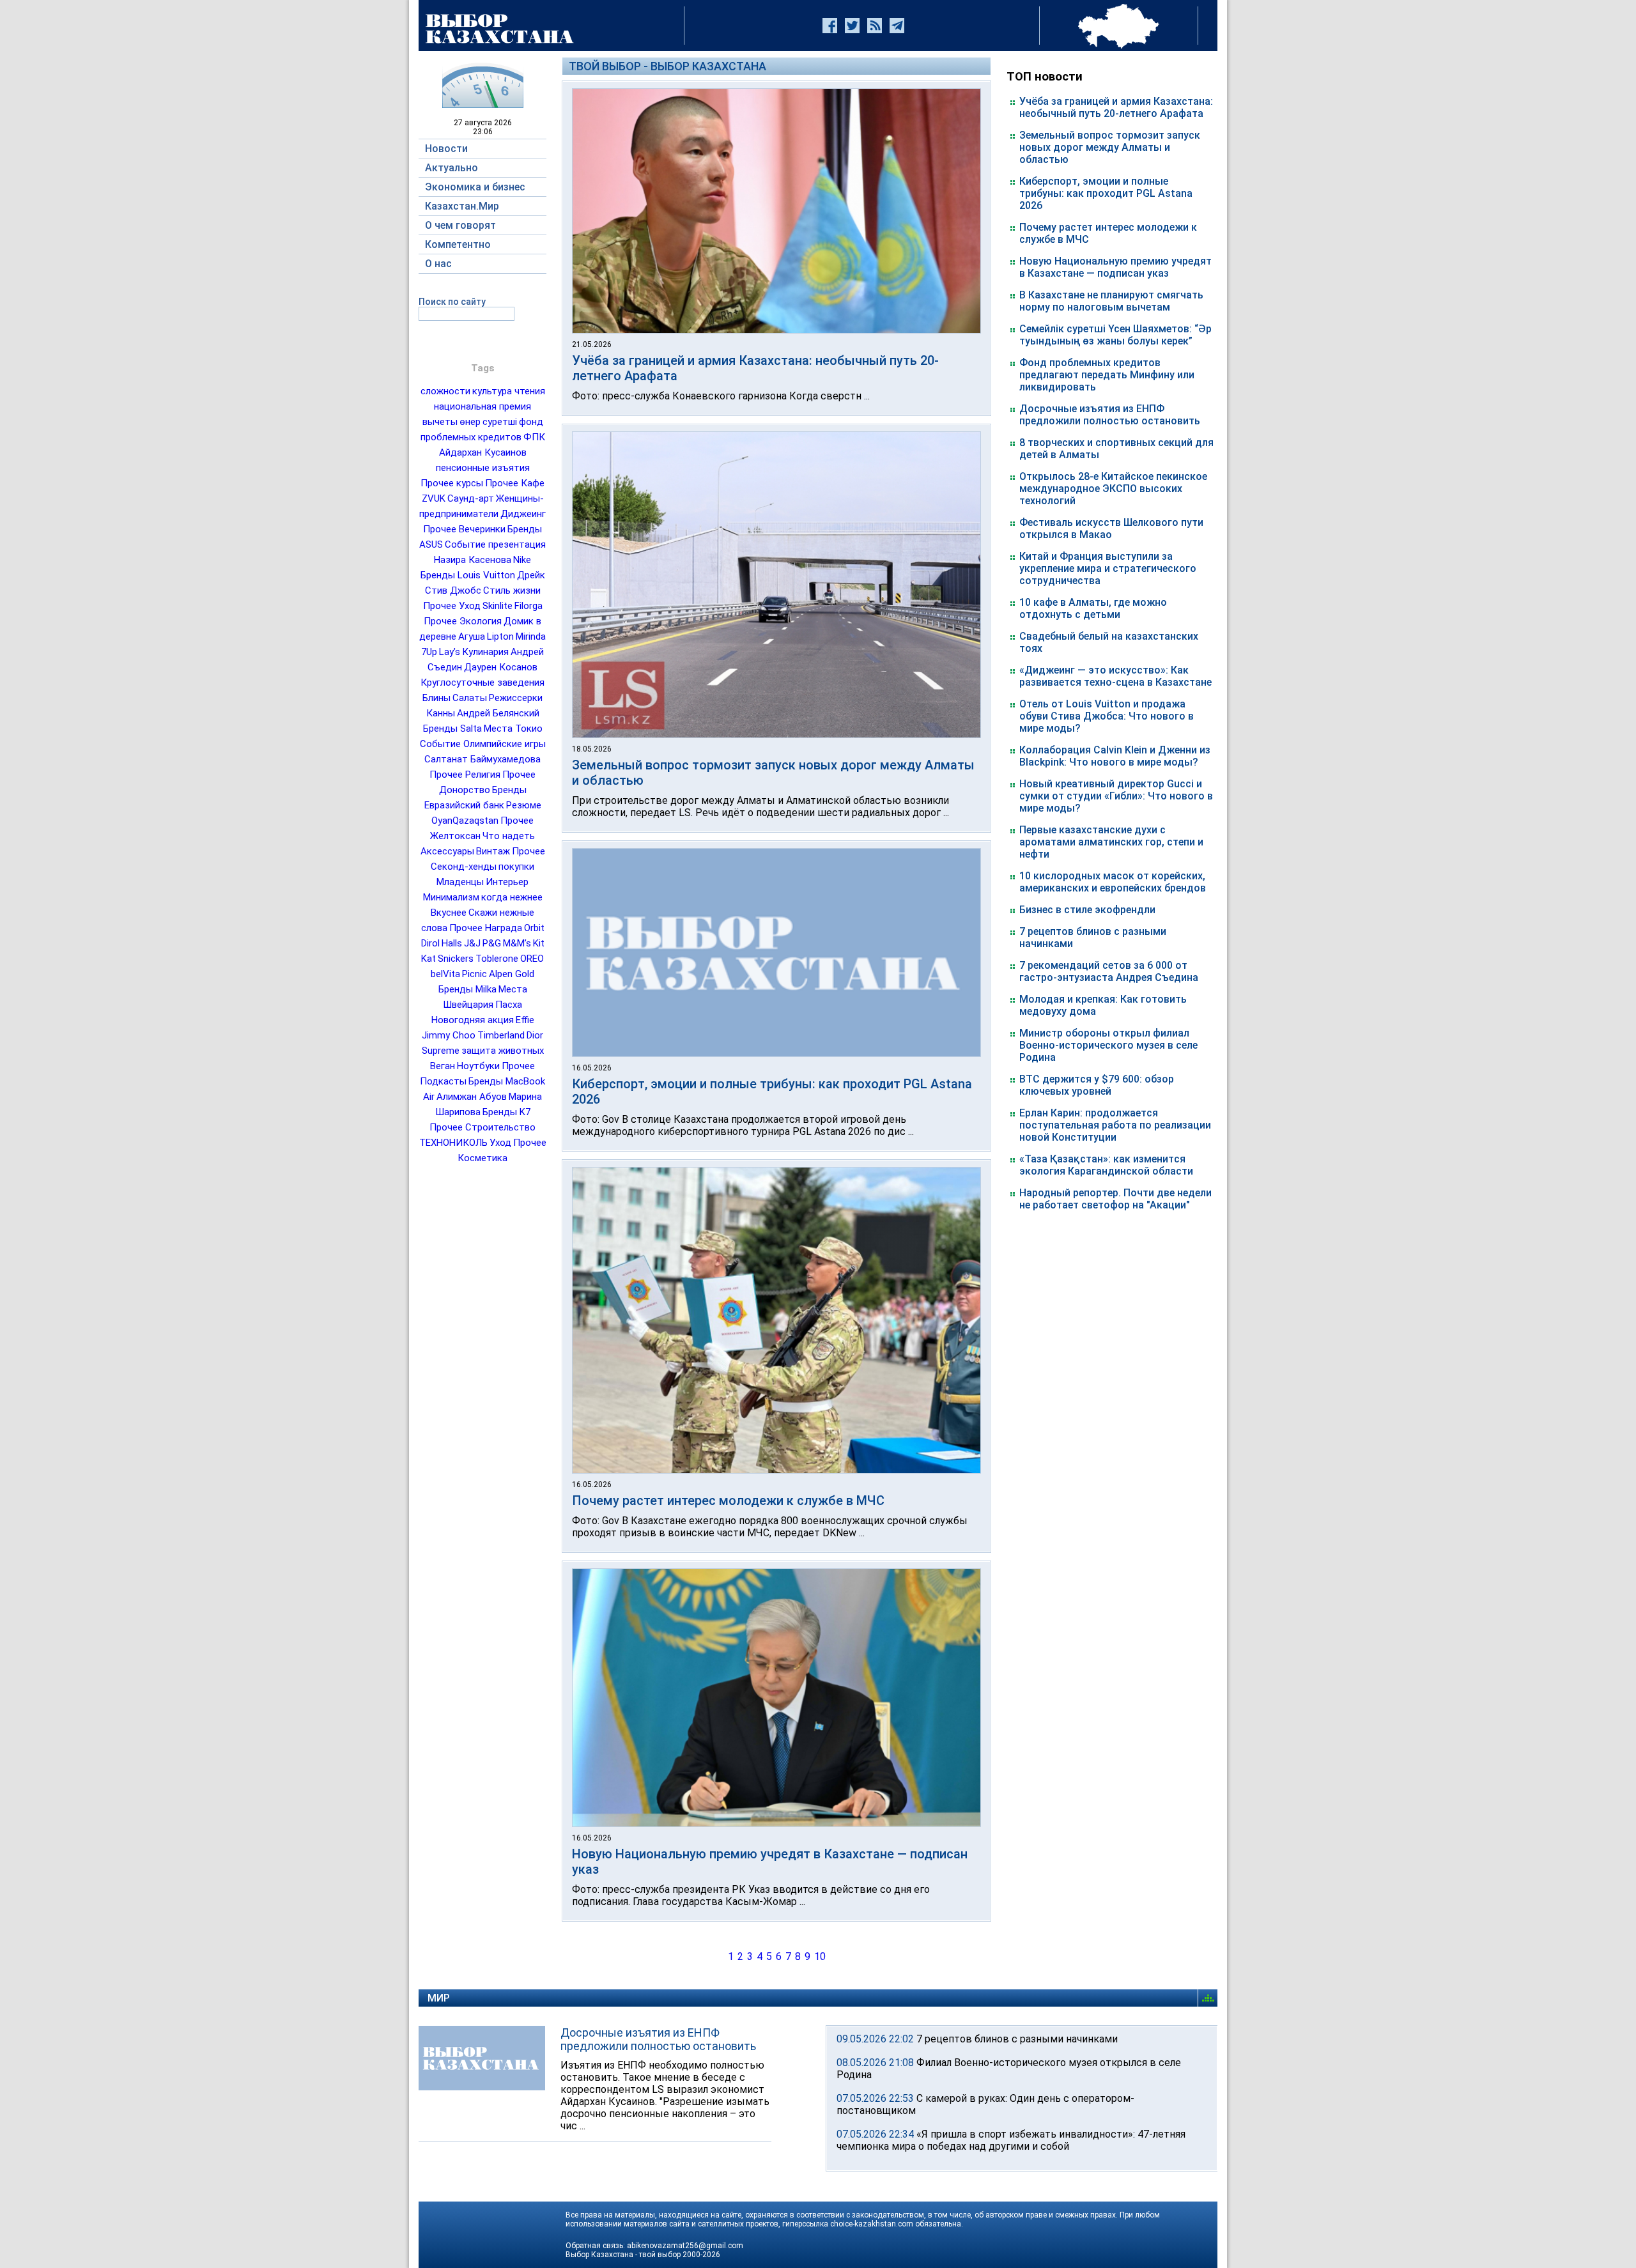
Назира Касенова (473, 560)
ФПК (534, 437)
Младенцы (460, 882)
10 (820, 1956)
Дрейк (531, 575)
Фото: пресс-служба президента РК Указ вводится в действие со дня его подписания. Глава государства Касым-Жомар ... (751, 1895)
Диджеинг (523, 514)
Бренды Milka (467, 989)
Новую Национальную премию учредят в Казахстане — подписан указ (1115, 267)
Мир (439, 1998)
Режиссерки (516, 698)
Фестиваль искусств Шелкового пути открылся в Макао (1111, 528)
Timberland (501, 1035)
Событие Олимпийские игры (483, 744)
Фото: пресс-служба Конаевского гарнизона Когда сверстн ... (721, 396)
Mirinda (531, 636)
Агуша (472, 636)
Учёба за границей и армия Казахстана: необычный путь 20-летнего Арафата (1116, 107)
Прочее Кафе (515, 483)
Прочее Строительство (482, 1127)
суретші (500, 422)
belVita (445, 974)
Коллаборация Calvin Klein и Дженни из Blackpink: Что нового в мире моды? (1115, 756)
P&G (492, 943)
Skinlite (498, 606)
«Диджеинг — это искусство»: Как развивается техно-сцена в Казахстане (1115, 676)
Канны (441, 713)
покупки (516, 867)
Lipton (500, 636)
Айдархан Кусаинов (483, 452)
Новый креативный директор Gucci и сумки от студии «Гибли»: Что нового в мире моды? (1116, 796)
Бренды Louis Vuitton (468, 575)
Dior (535, 1035)
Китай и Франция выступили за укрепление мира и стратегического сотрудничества (1108, 568)
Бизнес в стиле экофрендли (1087, 910)
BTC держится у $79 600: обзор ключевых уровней (1097, 1085)
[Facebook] (830, 26)
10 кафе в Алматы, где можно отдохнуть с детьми (1093, 608)
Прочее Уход (452, 606)
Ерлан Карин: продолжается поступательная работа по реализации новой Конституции (1115, 1125)
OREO (532, 959)
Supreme (441, 1051)
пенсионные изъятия (483, 468)
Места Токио (513, 729)
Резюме (524, 805)
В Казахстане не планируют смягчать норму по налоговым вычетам (1111, 301)
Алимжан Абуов (472, 1097)
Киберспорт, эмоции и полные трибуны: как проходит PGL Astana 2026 (1106, 193)
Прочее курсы (452, 483)
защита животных (503, 1051)
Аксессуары (447, 851)
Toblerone (497, 959)
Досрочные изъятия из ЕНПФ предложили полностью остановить (1110, 415)
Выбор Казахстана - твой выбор (623, 2255)
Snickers (456, 959)
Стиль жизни (512, 590)
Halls (452, 943)
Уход (500, 1143)
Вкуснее (449, 913)
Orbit (534, 928)
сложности (445, 391)
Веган (443, 1066)
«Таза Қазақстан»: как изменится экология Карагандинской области (1106, 1165)
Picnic (475, 974)
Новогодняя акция (473, 1020)
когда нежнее (512, 897)
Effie (525, 1020)
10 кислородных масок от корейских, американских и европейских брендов (1113, 882)
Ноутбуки (478, 1066)
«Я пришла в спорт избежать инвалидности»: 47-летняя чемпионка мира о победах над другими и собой (1011, 2140)
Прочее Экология (463, 621)
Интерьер (507, 882)
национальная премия (482, 406)
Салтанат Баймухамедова (482, 759)
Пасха (509, 1005)
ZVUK (434, 498)
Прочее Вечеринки (464, 529)
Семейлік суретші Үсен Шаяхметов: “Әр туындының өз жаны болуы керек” (1115, 335)
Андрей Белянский (498, 713)
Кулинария (485, 652)
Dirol (430, 943)
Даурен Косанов (501, 667)
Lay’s (450, 652)
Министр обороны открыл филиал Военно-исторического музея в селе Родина (1108, 1045)
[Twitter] (852, 26)
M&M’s (517, 943)
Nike (522, 560)
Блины (436, 698)
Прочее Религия (465, 775)
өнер (470, 422)
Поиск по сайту (452, 302)
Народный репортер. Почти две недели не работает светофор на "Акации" (1115, 1199)
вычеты (440, 422)
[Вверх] (1210, 1998)
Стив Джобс (453, 590)
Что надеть (509, 836)
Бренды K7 (506, 1112)
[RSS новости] (875, 26)
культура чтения (509, 391)
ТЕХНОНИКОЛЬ (453, 1143)
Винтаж (493, 851)
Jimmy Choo (449, 1035)
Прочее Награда (486, 928)
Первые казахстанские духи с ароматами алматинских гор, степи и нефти (1111, 842)
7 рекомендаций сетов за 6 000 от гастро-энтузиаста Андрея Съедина (1109, 971)
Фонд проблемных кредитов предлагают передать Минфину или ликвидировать (1107, 375)
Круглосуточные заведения (482, 683)
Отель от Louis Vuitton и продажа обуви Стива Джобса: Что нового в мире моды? (1107, 716)
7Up (429, 652)
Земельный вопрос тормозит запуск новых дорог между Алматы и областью (1110, 147)
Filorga (529, 606)
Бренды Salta (452, 729)
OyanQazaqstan (465, 821)
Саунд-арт (471, 498)
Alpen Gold (512, 974)
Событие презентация (495, 544)
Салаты (470, 698)
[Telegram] (897, 26)
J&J (472, 943)
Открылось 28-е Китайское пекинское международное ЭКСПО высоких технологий (1113, 489)
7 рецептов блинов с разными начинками (1017, 2039)
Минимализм (451, 897)
